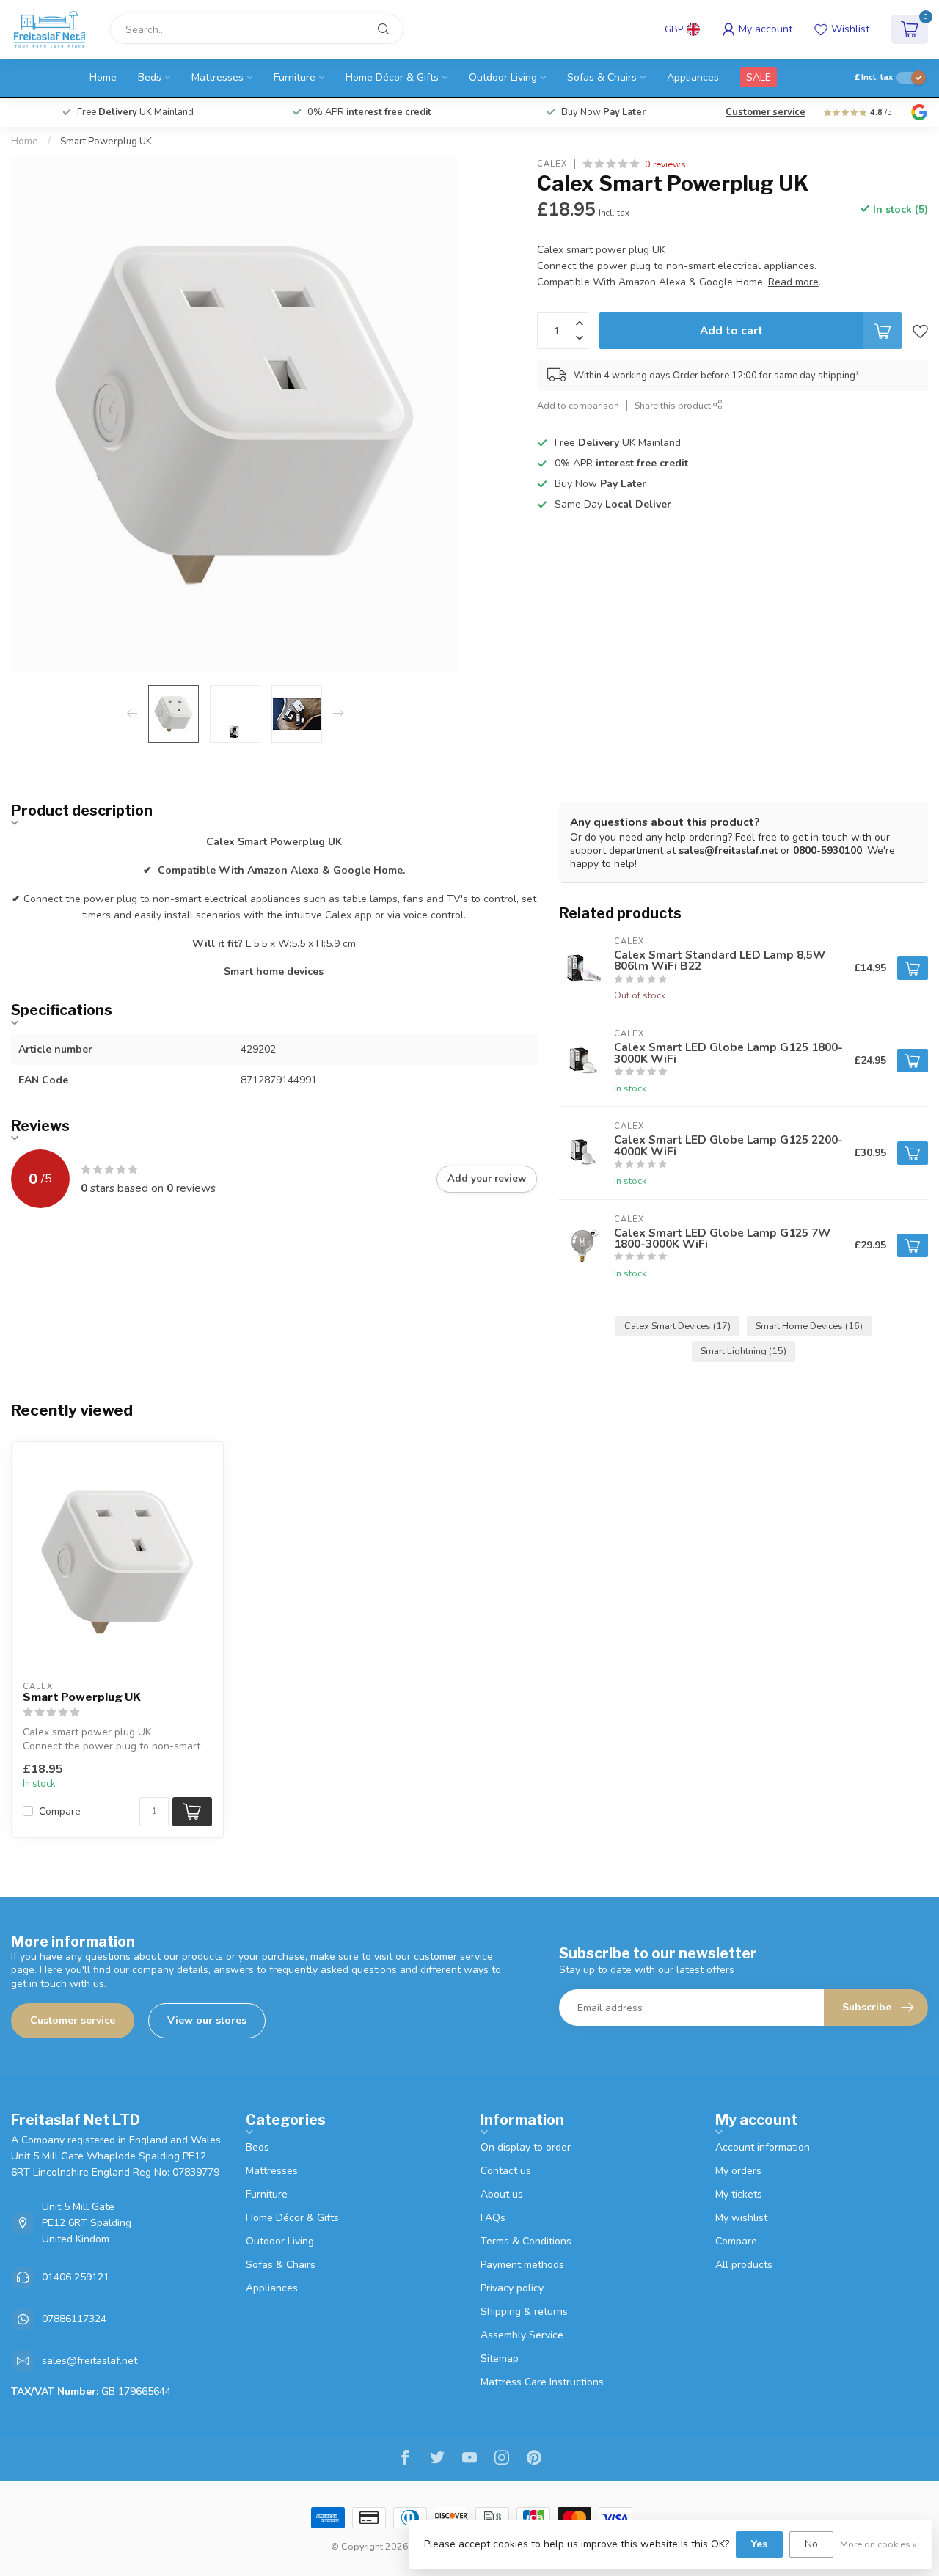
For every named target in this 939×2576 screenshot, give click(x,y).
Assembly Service (522, 2335)
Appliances (693, 77)
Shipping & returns (524, 2312)
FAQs (493, 2218)
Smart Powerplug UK (106, 142)
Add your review (487, 1179)
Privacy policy (512, 2288)
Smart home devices (274, 972)
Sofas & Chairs (602, 77)
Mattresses (218, 77)
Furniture (295, 77)
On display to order (526, 2147)
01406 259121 (76, 2277)
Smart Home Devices (809, 1326)
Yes (759, 2544)
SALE (759, 77)
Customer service (766, 112)
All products (744, 2265)
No (811, 2544)
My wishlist (741, 2218)
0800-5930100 (827, 850)
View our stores (207, 2020)
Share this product (674, 405)
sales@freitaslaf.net (728, 850)
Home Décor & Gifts (392, 77)
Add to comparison (578, 405)
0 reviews (665, 164)
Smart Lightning (743, 1351)
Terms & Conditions (526, 2241)
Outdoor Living (503, 77)
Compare (60, 1811)
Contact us (506, 2171)
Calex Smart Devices (677, 1326)
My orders (738, 2171)
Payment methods (522, 2265)
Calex (552, 164)
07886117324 (74, 2319)
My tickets (739, 2194)
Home (103, 77)
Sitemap (500, 2359)
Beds (150, 77)
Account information (763, 2147)
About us (502, 2194)
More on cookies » (878, 2544)
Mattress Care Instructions (542, 2382)
